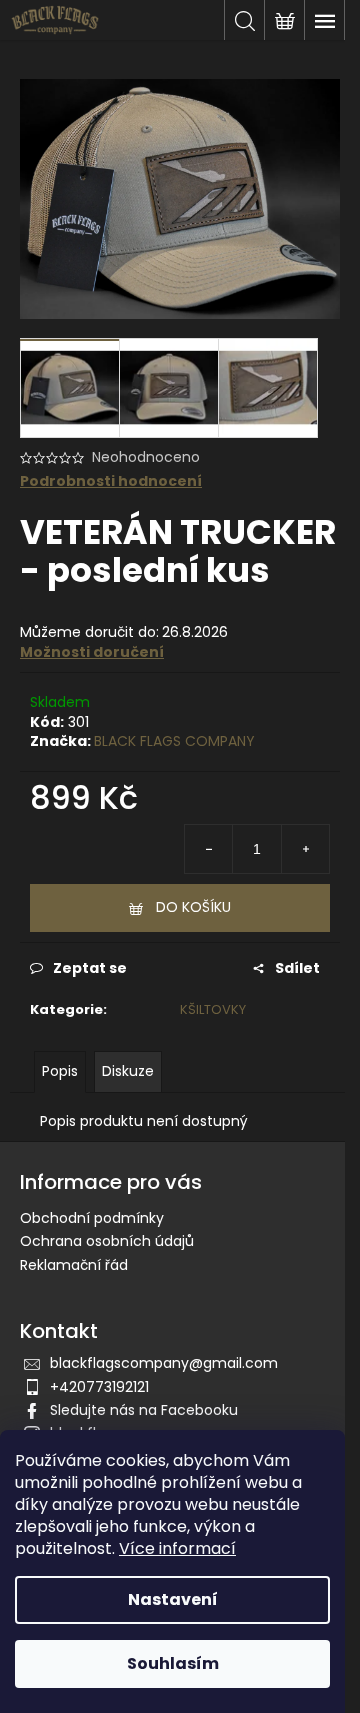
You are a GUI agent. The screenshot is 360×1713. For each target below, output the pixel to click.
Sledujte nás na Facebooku (144, 1410)
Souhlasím (173, 1663)
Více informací (177, 1548)
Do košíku (193, 907)
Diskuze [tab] (128, 1071)
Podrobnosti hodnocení (111, 481)
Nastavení (173, 1599)
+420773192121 (99, 1387)
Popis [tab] (60, 1071)
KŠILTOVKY (213, 1009)
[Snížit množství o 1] (209, 849)
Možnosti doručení (92, 652)
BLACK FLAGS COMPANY (174, 741)
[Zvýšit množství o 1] (305, 849)
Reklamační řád (74, 1265)
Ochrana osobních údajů (107, 1241)
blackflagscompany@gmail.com (164, 1363)
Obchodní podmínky (92, 1218)
